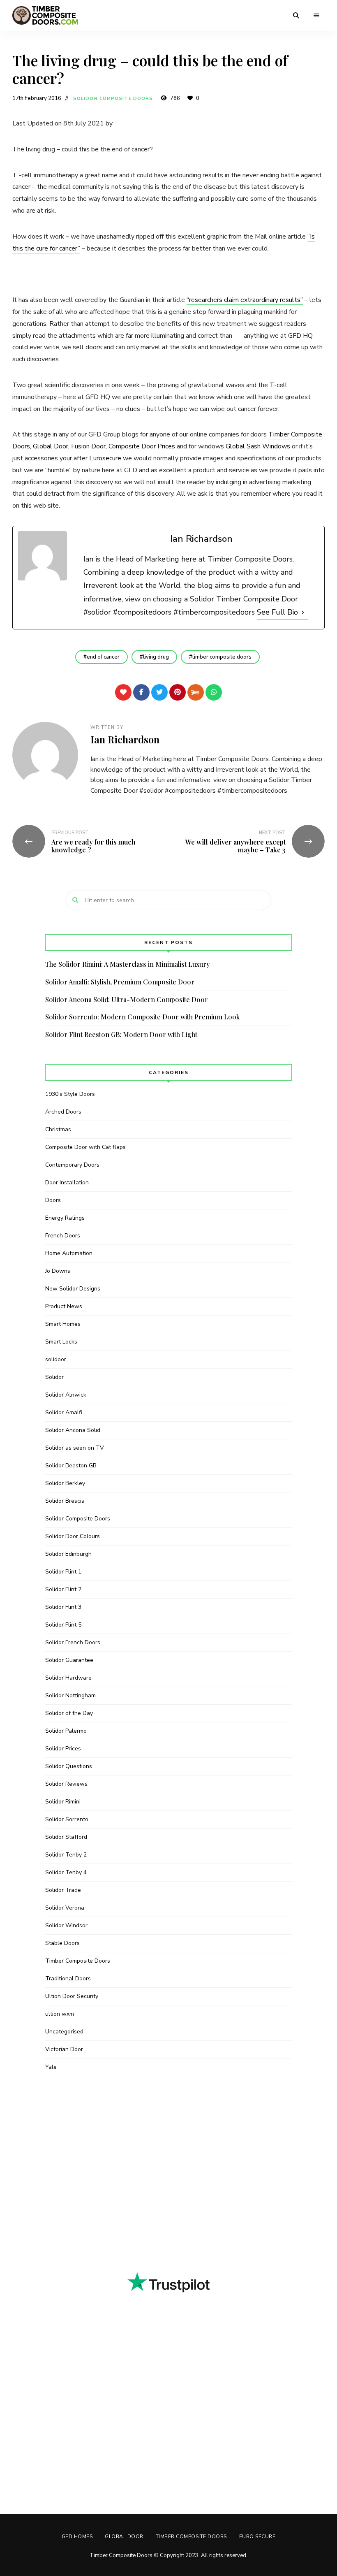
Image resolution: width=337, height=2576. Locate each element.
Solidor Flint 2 (63, 1589)
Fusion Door (88, 446)
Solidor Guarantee (69, 1660)
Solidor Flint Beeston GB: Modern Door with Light (121, 1034)
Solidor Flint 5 (63, 1625)
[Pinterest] (178, 692)
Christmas (58, 1129)
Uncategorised (64, 2032)
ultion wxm (60, 2014)
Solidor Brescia (65, 1501)
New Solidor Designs (73, 1289)
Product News (64, 1306)
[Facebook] (141, 692)
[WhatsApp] (214, 692)
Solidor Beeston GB (71, 1466)
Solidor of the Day (69, 1713)
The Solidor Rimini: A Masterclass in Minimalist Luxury (127, 964)
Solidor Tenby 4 (66, 1872)
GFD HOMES (77, 2537)
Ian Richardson (125, 739)
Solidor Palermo (66, 1731)
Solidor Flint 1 (63, 1572)
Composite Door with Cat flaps (85, 1147)
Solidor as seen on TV (75, 1448)
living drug (156, 657)
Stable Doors (62, 1943)
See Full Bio (277, 612)
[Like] (123, 692)
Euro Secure (257, 2537)
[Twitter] (159, 692)
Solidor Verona (65, 1908)
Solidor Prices (63, 1749)
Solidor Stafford (66, 1837)
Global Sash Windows (258, 446)
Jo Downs (58, 1271)
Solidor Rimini (63, 1802)
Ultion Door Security (72, 1996)
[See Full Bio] (303, 612)
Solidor (54, 1377)
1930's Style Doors (70, 1094)
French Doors (63, 1236)
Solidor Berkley (65, 1483)
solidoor (56, 1359)
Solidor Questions (69, 1766)
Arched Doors (63, 1112)
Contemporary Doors (72, 1165)
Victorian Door (64, 2049)
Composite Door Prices (142, 446)
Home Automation (69, 1253)
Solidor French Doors (73, 1642)
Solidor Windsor (66, 1925)
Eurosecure (105, 458)
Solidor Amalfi (64, 1412)
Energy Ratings (65, 1218)
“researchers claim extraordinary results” (245, 300)
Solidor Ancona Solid (73, 1430)
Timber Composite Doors (78, 1961)
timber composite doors (222, 657)
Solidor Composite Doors (113, 99)
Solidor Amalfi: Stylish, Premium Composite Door (120, 982)
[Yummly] (196, 692)
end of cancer (103, 657)
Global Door (51, 446)
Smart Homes (63, 1324)
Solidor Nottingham (70, 1695)
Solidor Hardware (68, 1678)
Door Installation (67, 1182)
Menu (316, 16)
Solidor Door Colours (73, 1536)
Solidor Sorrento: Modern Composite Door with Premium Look (142, 1017)
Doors (53, 1200)
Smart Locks (61, 1342)
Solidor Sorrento (67, 1819)
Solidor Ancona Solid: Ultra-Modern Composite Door (127, 999)
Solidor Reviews (66, 1784)
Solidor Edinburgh (68, 1554)
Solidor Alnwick (66, 1395)
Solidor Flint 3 (63, 1607)
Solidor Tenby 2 (66, 1855)
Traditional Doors (68, 1978)
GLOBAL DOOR (124, 2537)
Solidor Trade (63, 1890)
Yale (51, 2067)
